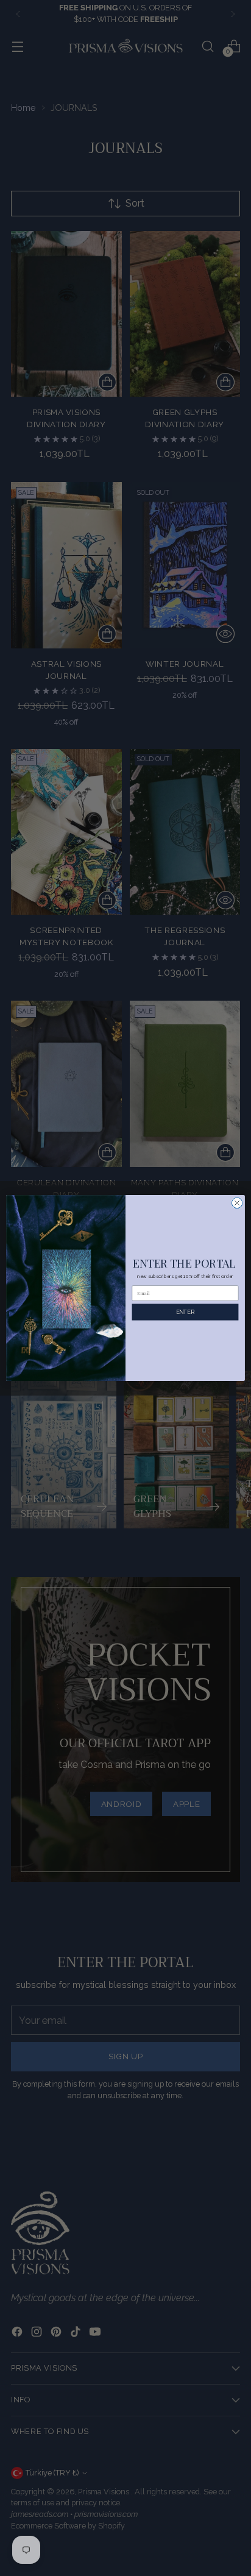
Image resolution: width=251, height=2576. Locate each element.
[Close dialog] (237, 1203)
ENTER (185, 1312)
